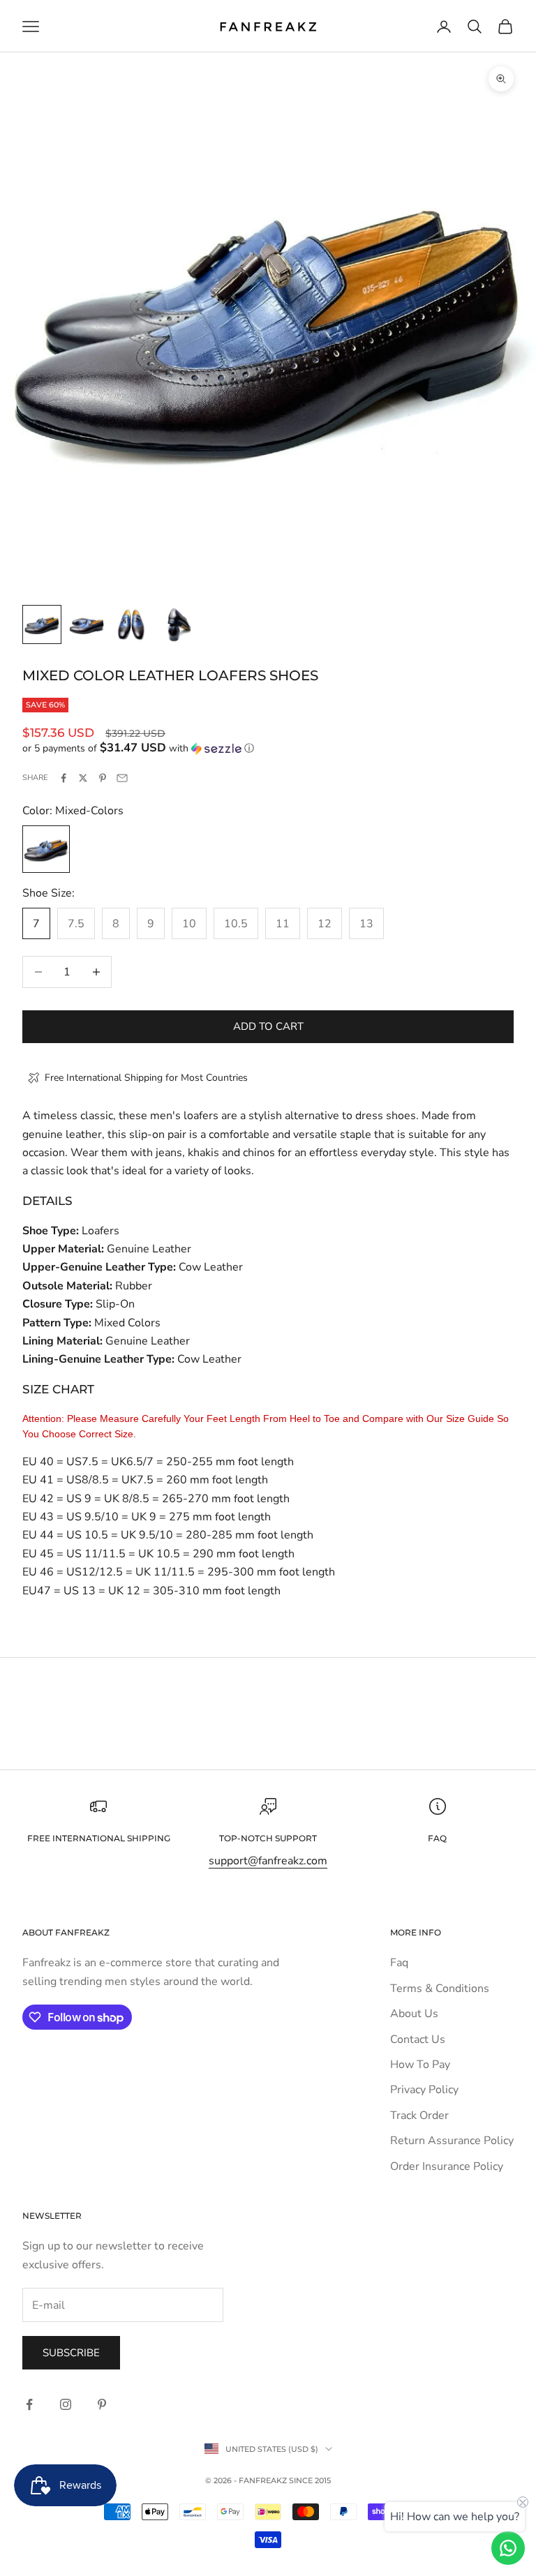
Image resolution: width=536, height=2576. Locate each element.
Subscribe (71, 2353)
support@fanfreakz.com (268, 1861)
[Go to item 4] (176, 624)
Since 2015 (310, 2480)
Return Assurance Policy (452, 2141)
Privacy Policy (424, 2090)
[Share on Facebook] (64, 778)
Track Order (419, 2116)
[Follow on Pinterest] (102, 2404)
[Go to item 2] (87, 624)
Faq (399, 1963)
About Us (414, 2014)
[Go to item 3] (131, 624)
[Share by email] (122, 778)
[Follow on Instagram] (66, 2404)
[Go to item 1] (42, 624)
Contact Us (418, 2039)
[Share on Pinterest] (103, 778)
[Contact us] (508, 2548)
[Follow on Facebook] (29, 2404)
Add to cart (268, 1026)
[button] (268, 748)
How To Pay (420, 2065)
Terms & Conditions (440, 1989)
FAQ (437, 1838)
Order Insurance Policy (447, 2166)
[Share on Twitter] (83, 778)
